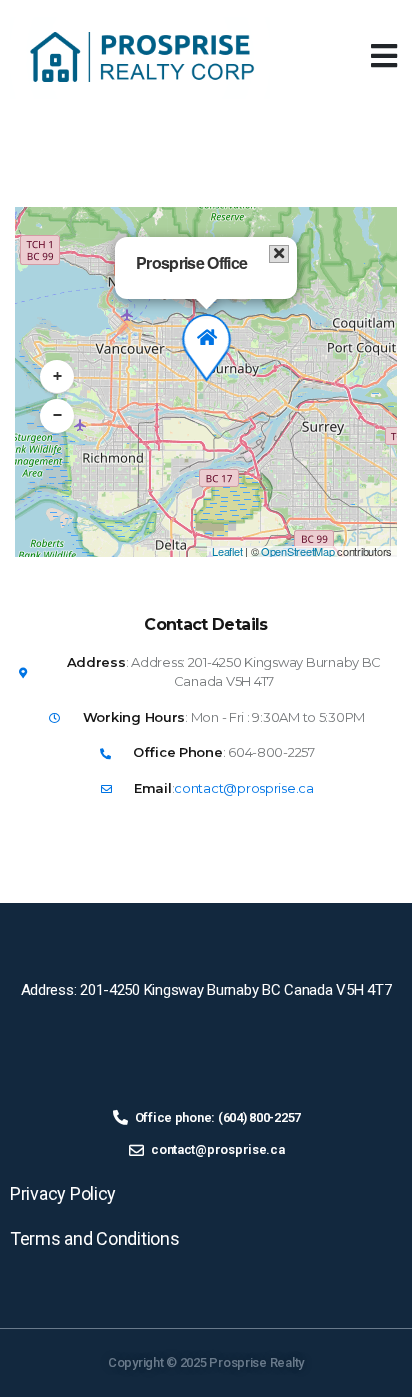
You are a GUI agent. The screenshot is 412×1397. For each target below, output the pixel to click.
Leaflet (227, 551)
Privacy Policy (63, 1193)
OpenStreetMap (298, 551)
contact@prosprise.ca (244, 788)
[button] (384, 56)
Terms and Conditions (95, 1238)
